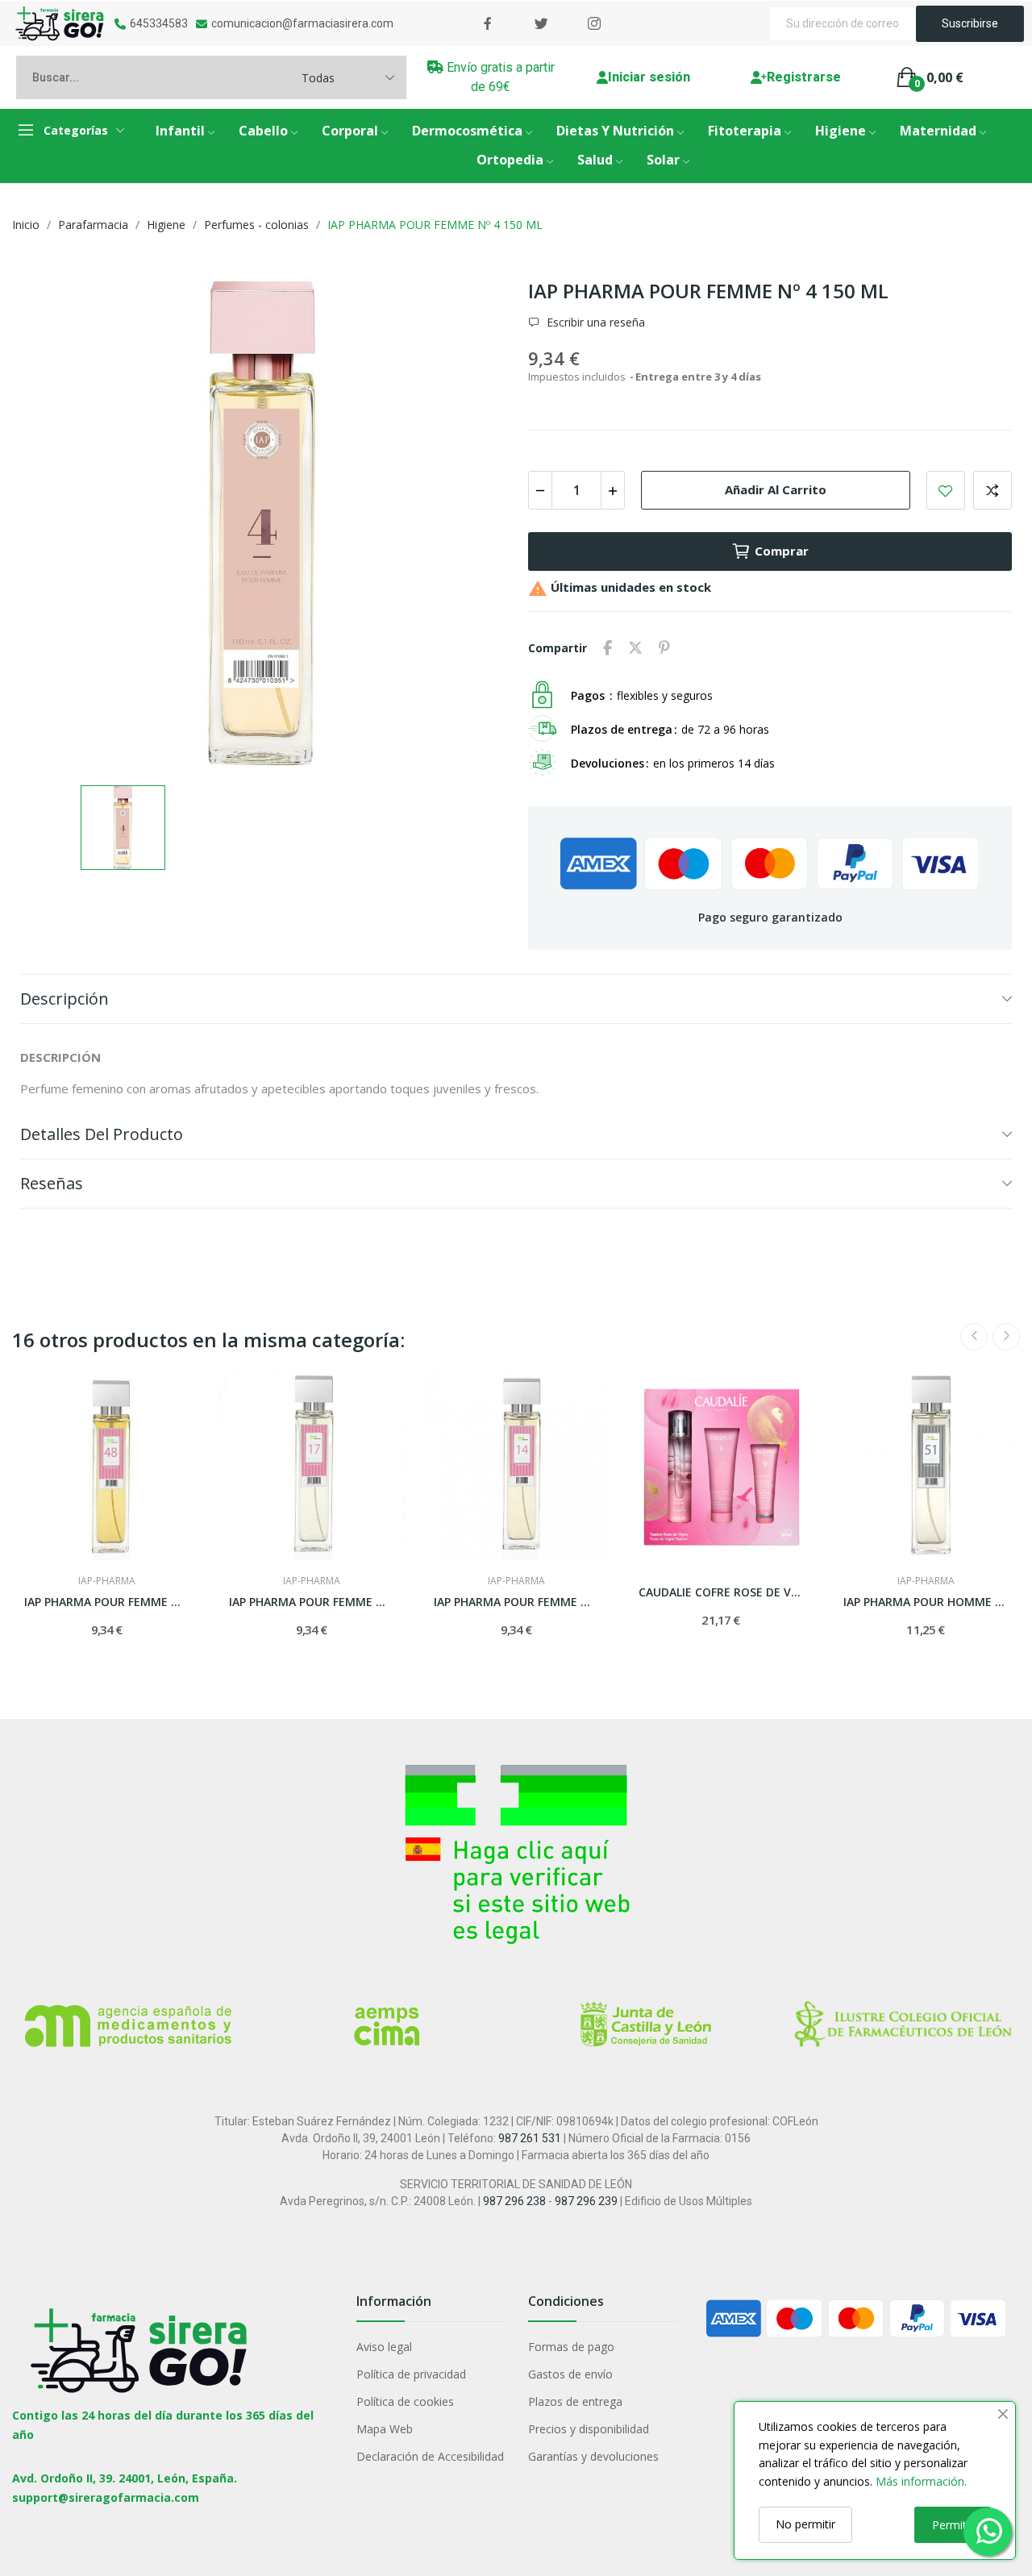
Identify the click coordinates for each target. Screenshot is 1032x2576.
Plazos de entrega (575, 2401)
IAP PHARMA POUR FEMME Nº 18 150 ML (106, 1602)
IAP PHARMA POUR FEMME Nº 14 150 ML (516, 1602)
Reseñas (52, 1183)
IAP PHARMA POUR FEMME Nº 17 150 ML (311, 1602)
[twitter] (541, 24)
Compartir (608, 648)
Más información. (921, 2481)
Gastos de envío (570, 2374)
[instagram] (594, 24)
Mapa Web (385, 2429)
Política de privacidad (411, 2374)
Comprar (782, 551)
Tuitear (635, 648)
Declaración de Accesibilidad (430, 2456)
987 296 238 (514, 2201)
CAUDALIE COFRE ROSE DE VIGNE (721, 1592)
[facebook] (488, 24)
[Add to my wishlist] (946, 490)
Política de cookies (405, 2401)
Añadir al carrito (776, 489)
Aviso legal (384, 2347)
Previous (974, 1337)
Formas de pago (571, 2347)
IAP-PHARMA (107, 1581)
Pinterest (664, 648)
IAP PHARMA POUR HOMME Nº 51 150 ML (926, 1602)
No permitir (805, 2524)
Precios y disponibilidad (589, 2429)
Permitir (953, 2525)
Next (1006, 1337)
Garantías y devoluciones (593, 2456)
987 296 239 (586, 2201)
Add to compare (992, 490)
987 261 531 (530, 2138)
